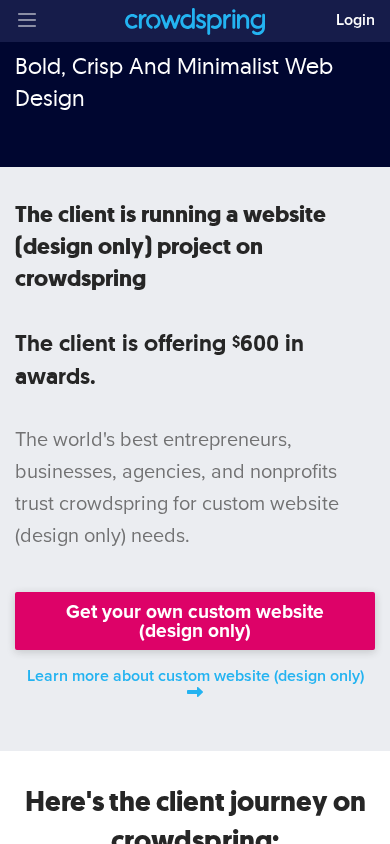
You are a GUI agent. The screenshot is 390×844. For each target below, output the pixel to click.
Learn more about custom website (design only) (195, 676)
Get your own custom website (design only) (195, 621)
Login (355, 20)
